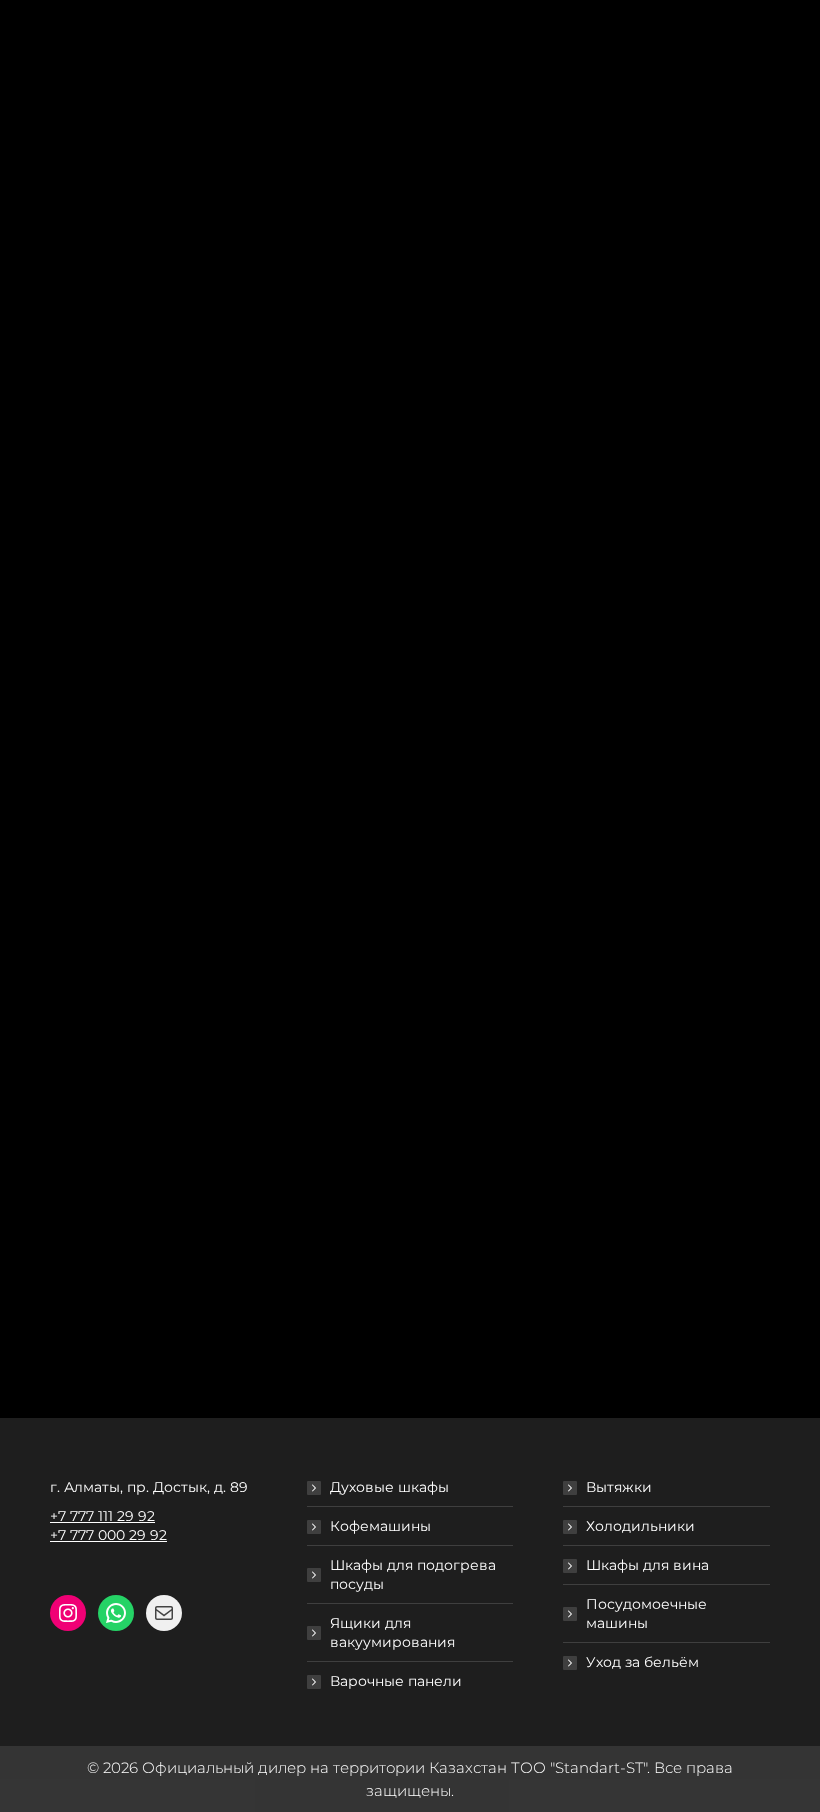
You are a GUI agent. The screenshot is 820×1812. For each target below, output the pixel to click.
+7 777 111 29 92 (102, 1516)
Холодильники (640, 1526)
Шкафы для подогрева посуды (413, 1574)
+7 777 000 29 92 (108, 1535)
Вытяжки (619, 1487)
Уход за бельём (642, 1662)
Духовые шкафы (389, 1487)
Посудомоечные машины (646, 1613)
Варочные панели (396, 1681)
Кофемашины (380, 1526)
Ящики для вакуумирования (392, 1632)
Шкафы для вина (647, 1565)
